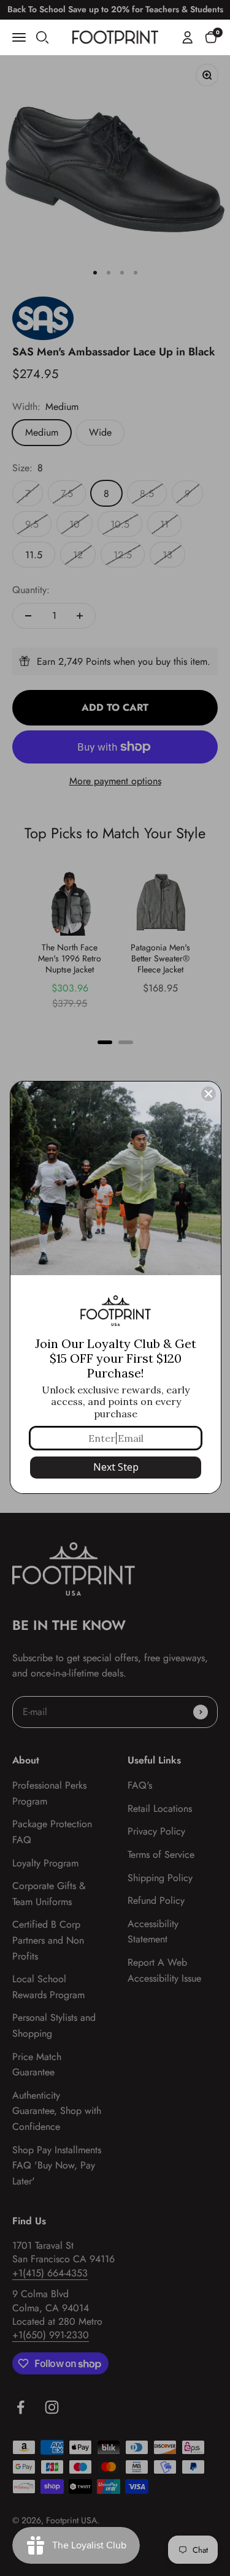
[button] (211, 37)
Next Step (116, 1467)
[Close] (209, 1094)
